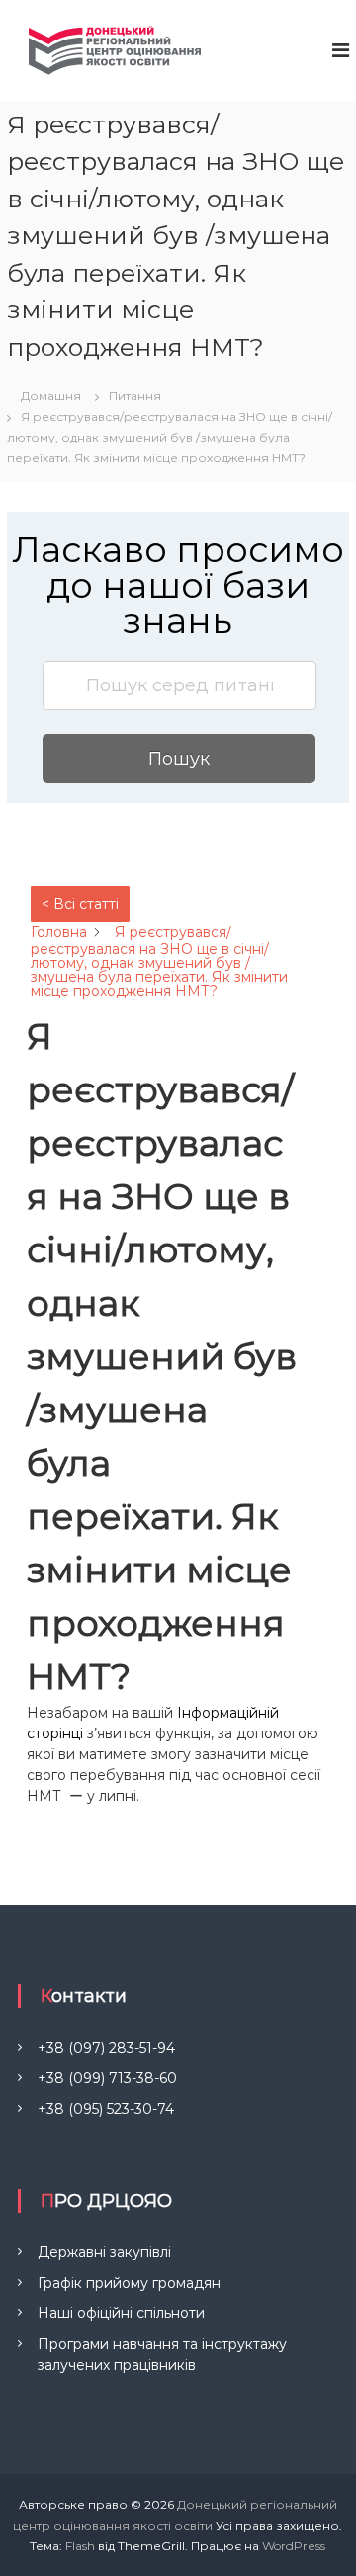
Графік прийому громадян (129, 2283)
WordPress (294, 2546)
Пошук (179, 759)
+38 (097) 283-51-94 (106, 2048)
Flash (80, 2546)
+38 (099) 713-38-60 (107, 2078)
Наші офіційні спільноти (121, 2313)
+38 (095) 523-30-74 (106, 2109)
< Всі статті (80, 904)
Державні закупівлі (104, 2252)
